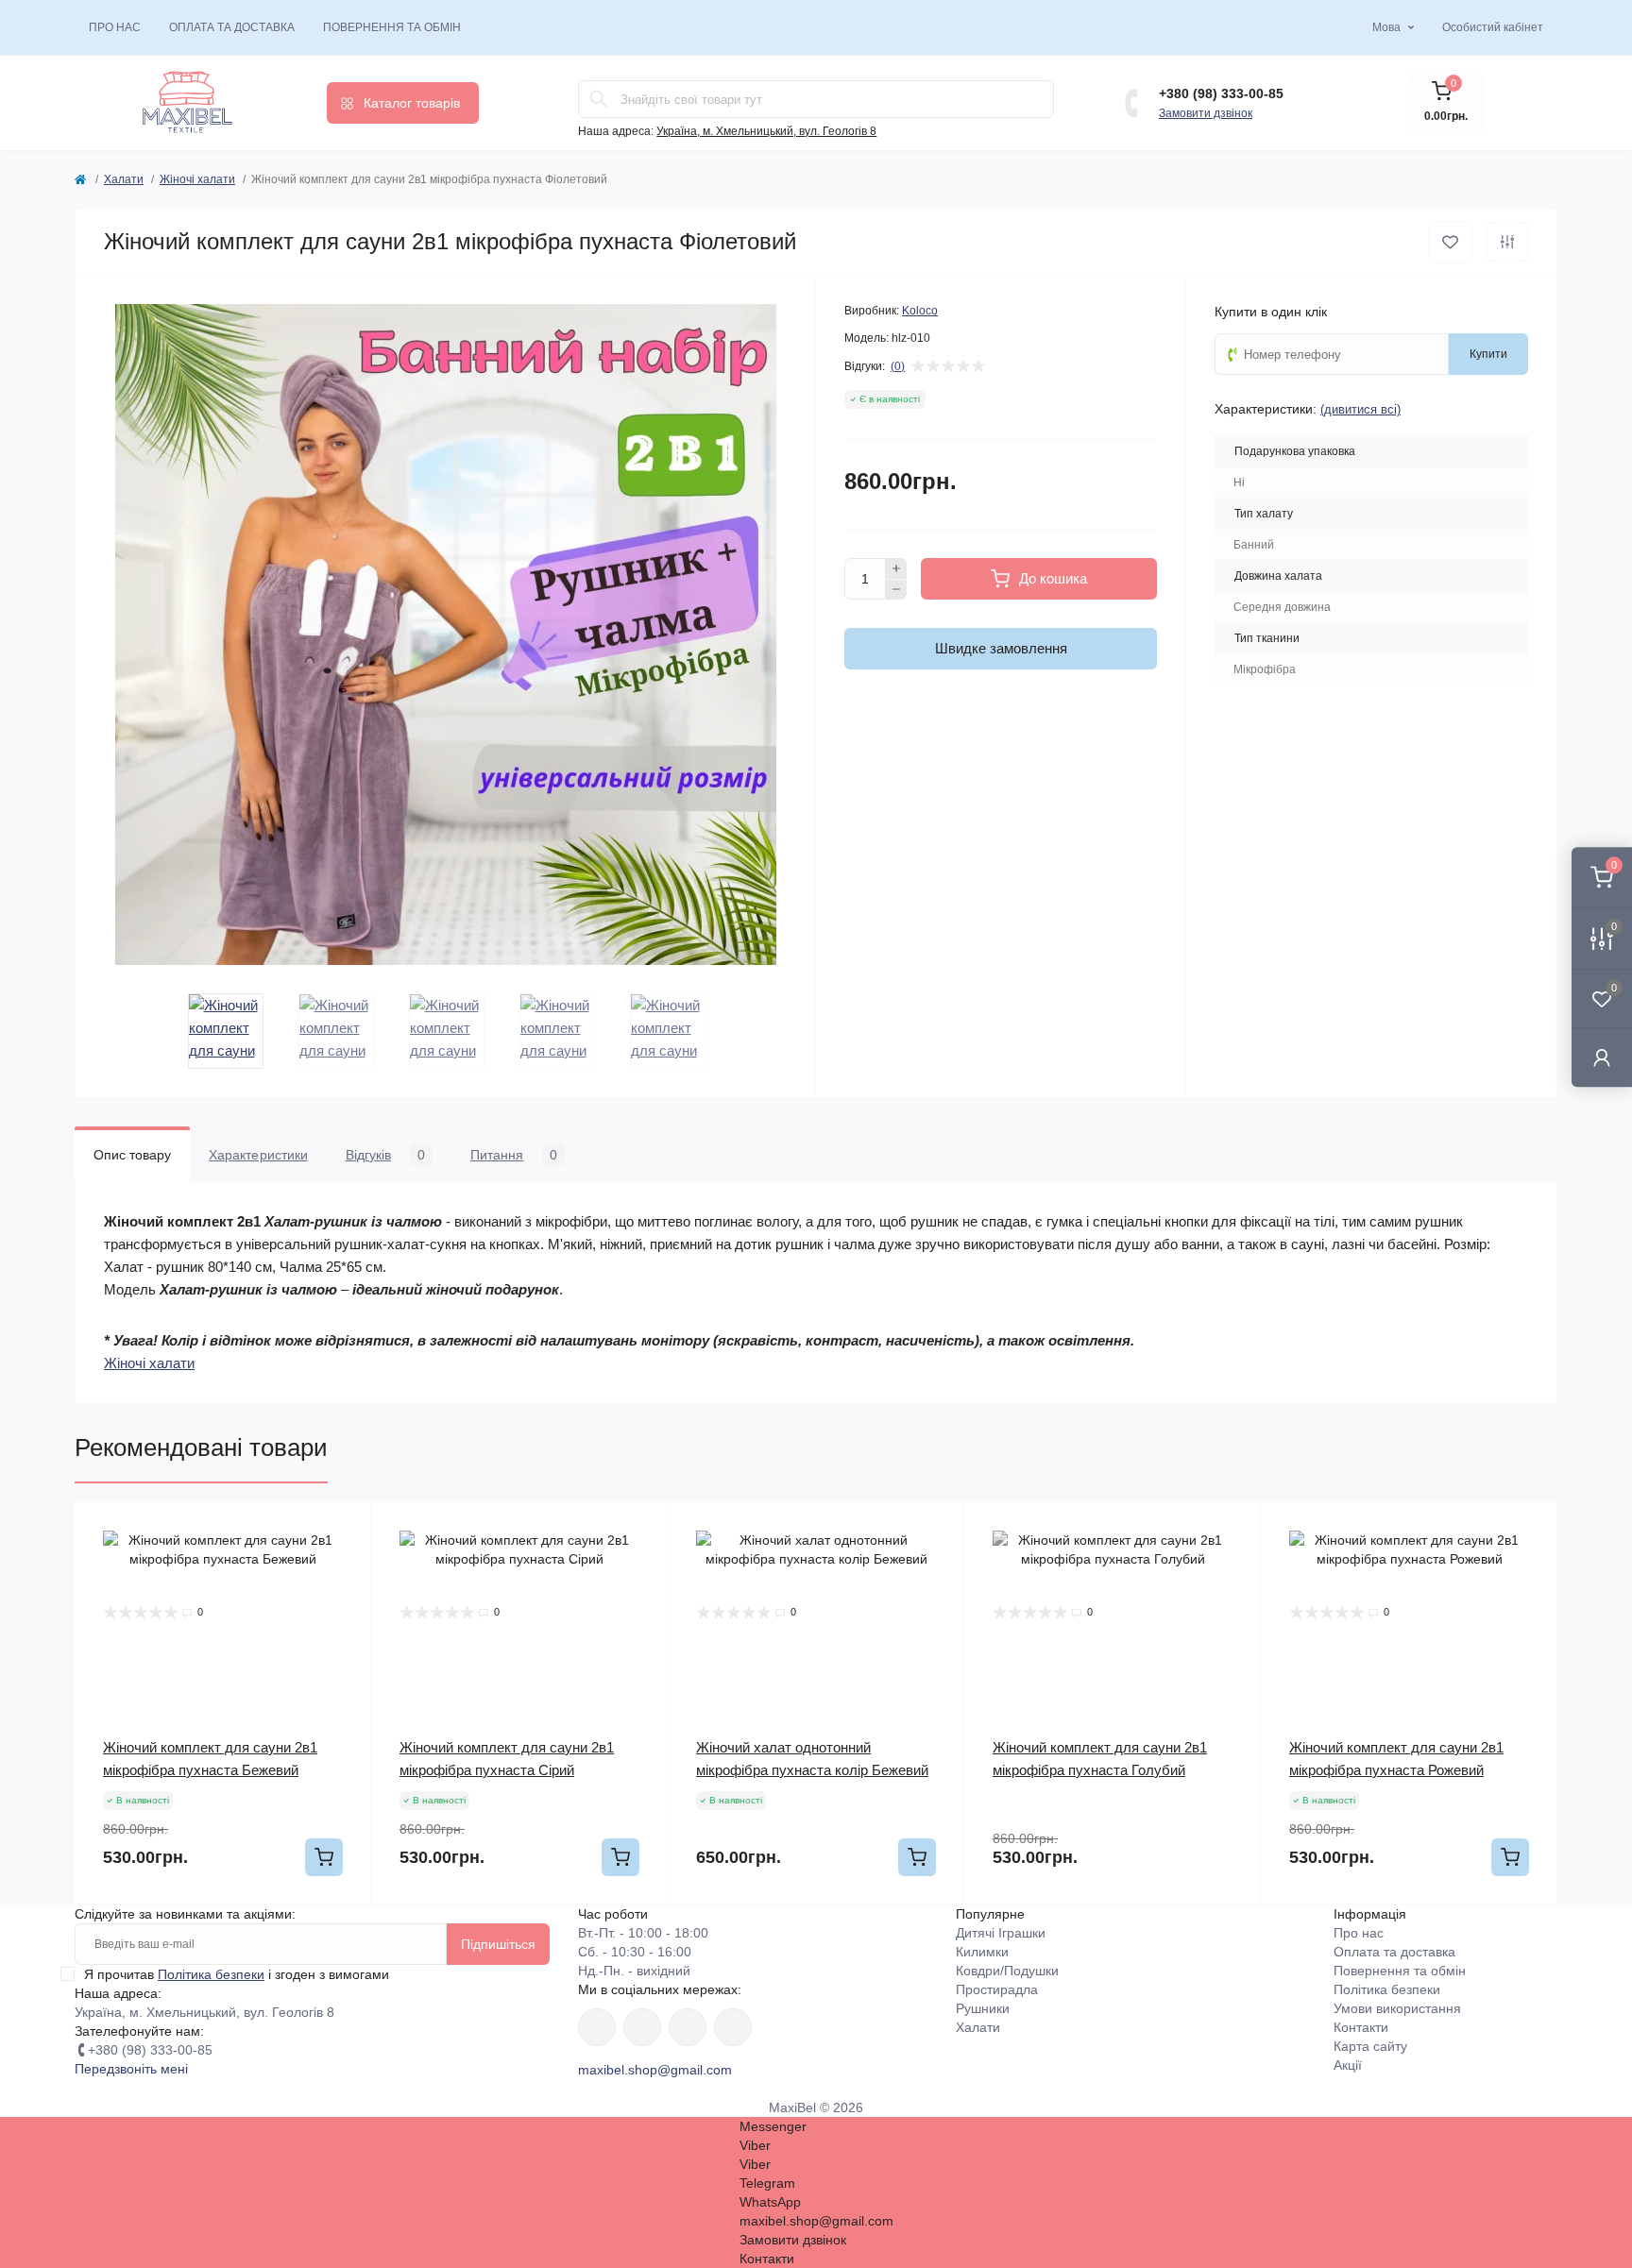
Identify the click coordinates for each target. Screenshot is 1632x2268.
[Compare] (343, 1566)
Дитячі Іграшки (1001, 1933)
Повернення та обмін (392, 27)
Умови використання (1397, 2008)
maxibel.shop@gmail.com (655, 2070)
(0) (898, 366)
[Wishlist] (343, 1531)
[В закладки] (1450, 242)
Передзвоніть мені (131, 2069)
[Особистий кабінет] (1602, 1057)
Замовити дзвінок (1206, 113)
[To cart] (324, 1857)
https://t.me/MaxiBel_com (733, 2027)
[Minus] (896, 590)
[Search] (599, 99)
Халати (124, 179)
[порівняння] (1507, 242)
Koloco (920, 311)
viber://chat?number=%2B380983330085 (688, 2027)
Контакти (1361, 2027)
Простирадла (997, 1989)
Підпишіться (498, 1944)
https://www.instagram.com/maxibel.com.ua (642, 2027)
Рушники (983, 2008)
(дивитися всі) (1360, 409)
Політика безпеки (211, 1974)
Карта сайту (1370, 2046)
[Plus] (896, 568)
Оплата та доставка (232, 27)
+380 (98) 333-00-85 (1221, 93)
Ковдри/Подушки (1007, 1971)
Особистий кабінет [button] (1493, 27)
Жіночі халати (197, 179)
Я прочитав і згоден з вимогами (237, 1974)
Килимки (982, 1952)
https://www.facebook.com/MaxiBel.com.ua (597, 2027)
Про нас (115, 27)
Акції (1348, 2065)
